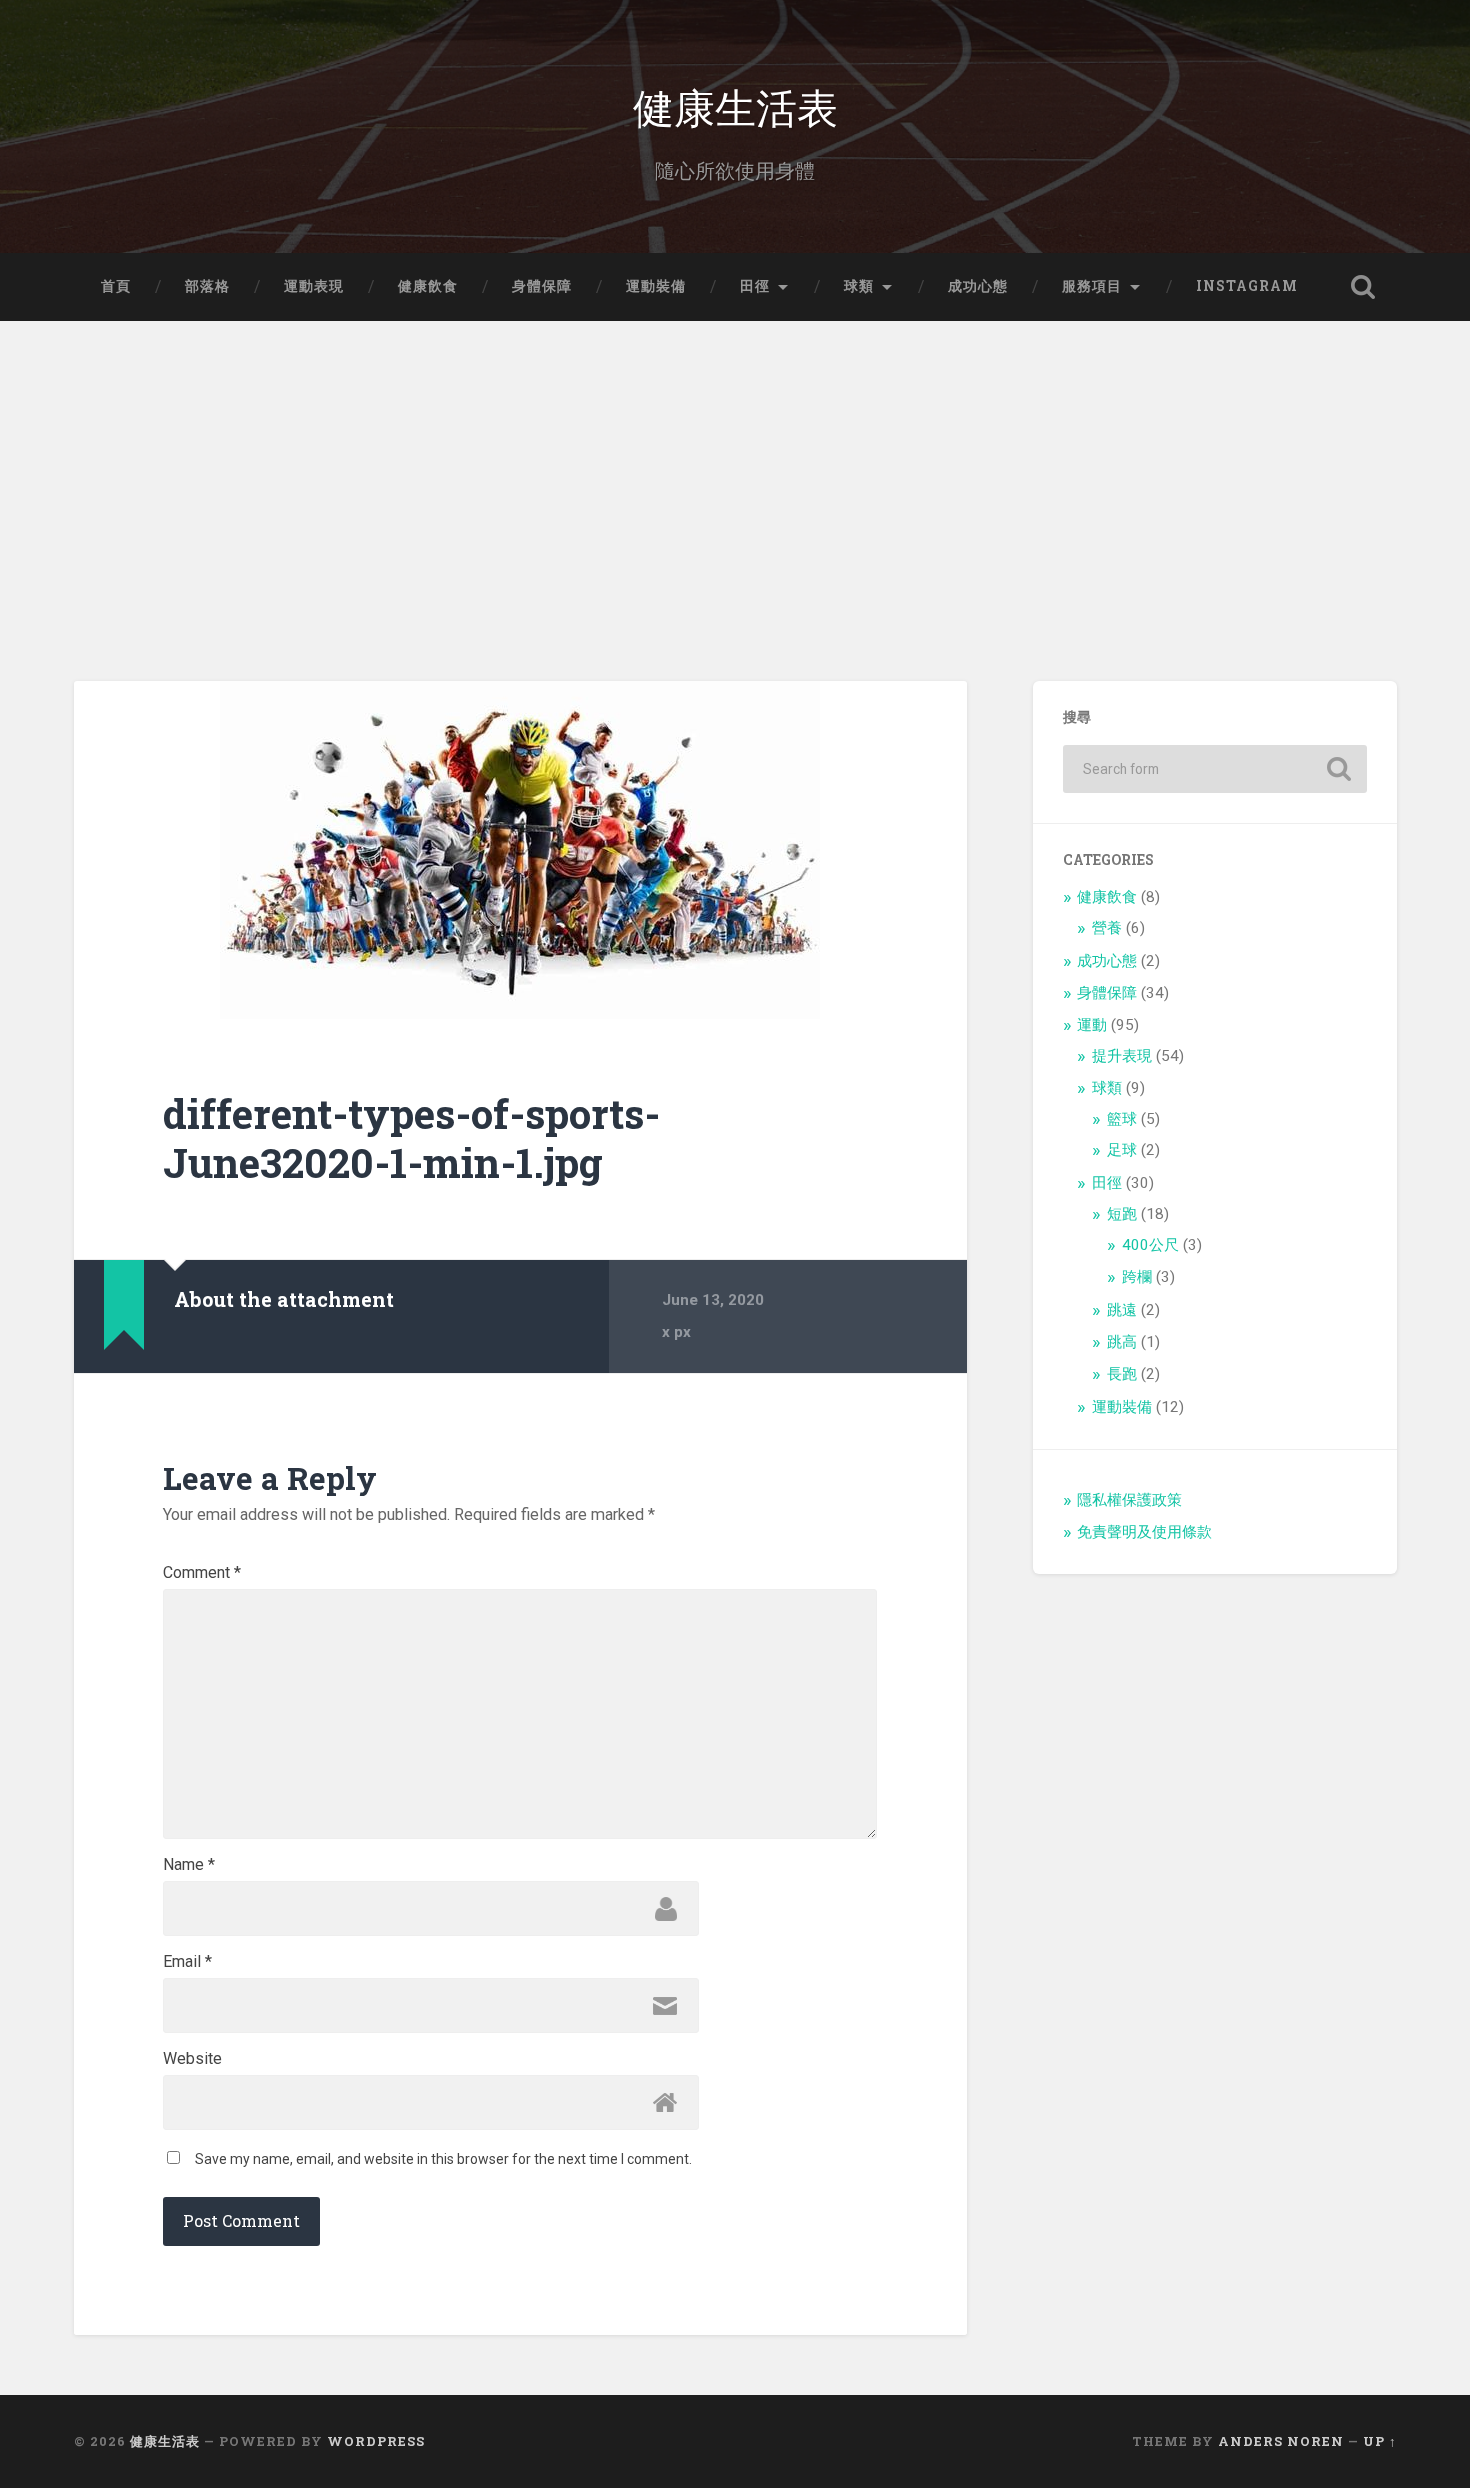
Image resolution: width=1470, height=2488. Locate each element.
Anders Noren (1281, 2441)
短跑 (1122, 1214)
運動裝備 (656, 286)
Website (192, 2059)
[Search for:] (1215, 769)
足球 (1122, 1150)
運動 (1092, 1025)
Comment (202, 1573)
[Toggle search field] (1363, 287)
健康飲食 (428, 286)
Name (189, 1865)
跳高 (1122, 1342)
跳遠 (1122, 1310)
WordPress (376, 2441)
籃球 (1122, 1119)
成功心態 (978, 286)
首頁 (116, 286)
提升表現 (1122, 1056)
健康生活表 (735, 105)
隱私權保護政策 (1129, 1500)
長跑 (1122, 1374)
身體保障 (542, 286)
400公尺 (1150, 1245)
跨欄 (1137, 1277)
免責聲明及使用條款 (1144, 1532)
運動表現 (314, 286)
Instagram (1247, 286)
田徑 (755, 286)
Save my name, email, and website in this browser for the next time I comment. (443, 2159)
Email (187, 1962)
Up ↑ (1380, 2441)
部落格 (207, 286)
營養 (1107, 928)
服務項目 (1092, 286)
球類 (859, 286)
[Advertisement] (735, 471)
